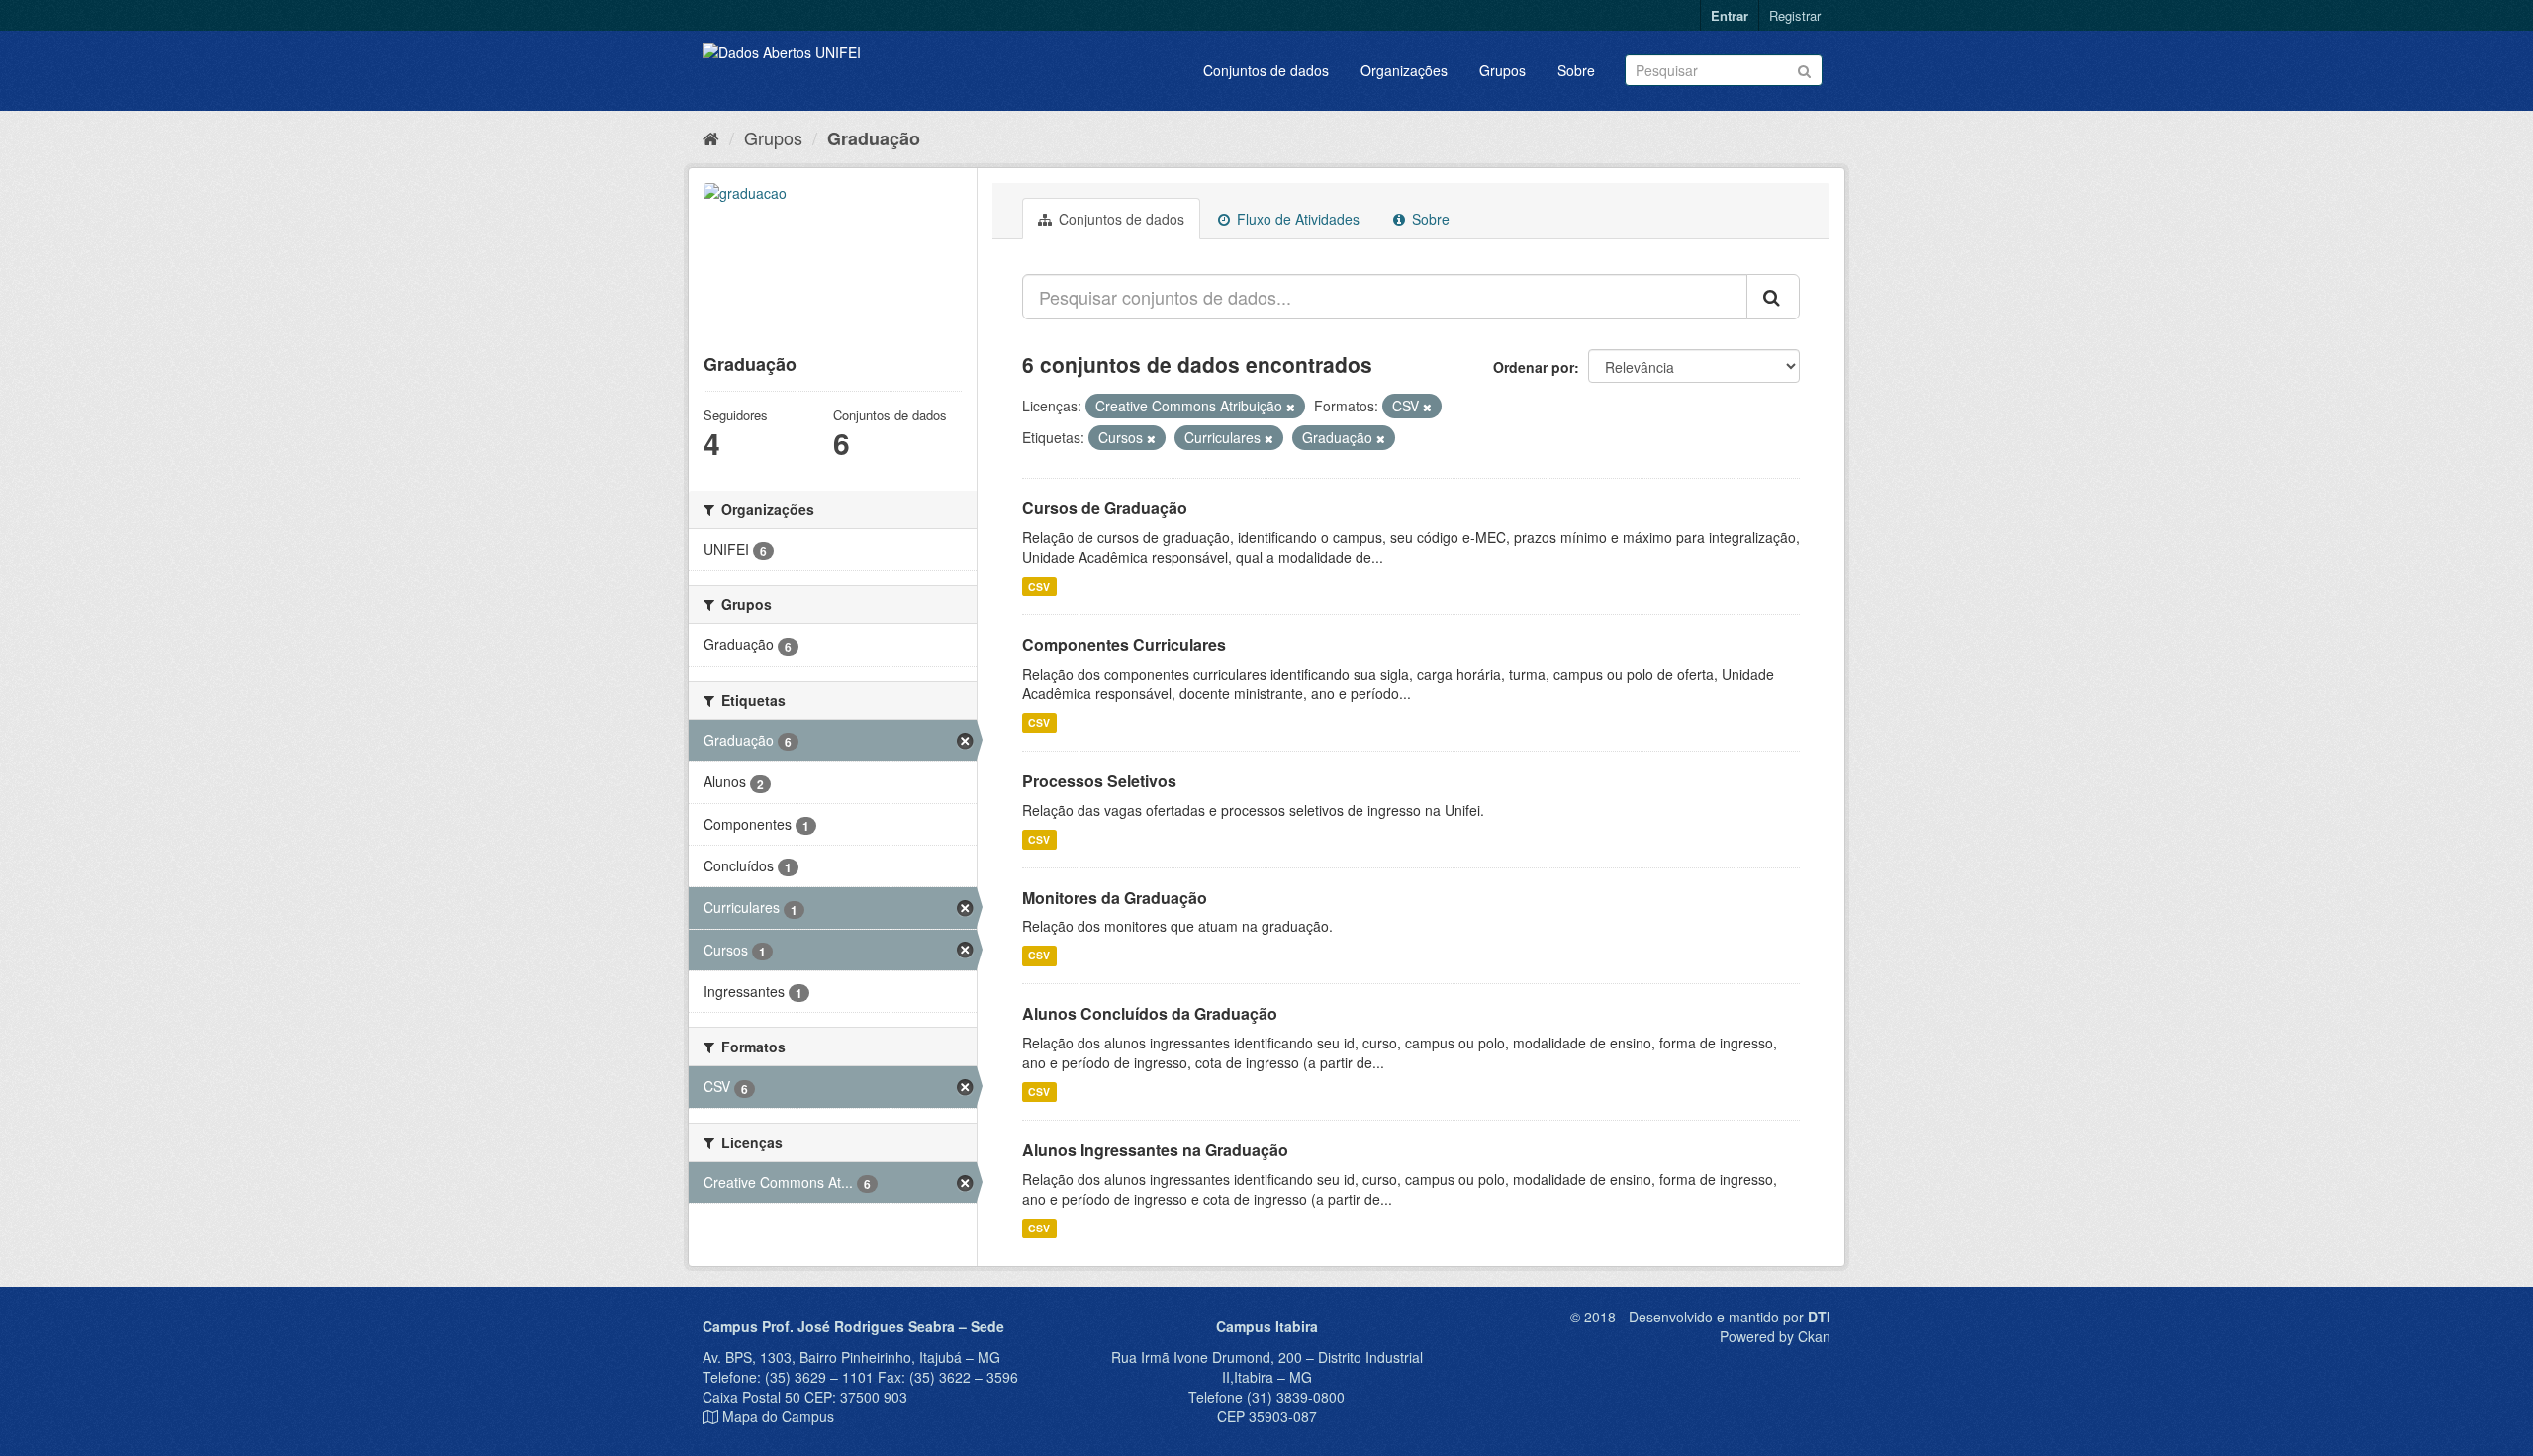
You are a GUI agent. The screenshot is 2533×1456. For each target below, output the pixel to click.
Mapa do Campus (778, 1416)
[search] (1773, 297)
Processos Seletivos (1099, 781)
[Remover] (1291, 407)
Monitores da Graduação (1115, 898)
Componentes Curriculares (1124, 644)
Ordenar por (1534, 367)
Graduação (874, 138)
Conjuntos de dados (1266, 70)
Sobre (1576, 70)
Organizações (1404, 70)
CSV (1039, 586)
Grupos (1502, 70)
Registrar (1795, 15)
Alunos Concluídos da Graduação (1150, 1013)
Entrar (1730, 15)
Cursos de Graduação (1105, 508)
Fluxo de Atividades (1296, 219)
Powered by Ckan (1775, 1336)
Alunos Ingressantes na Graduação (1155, 1150)
